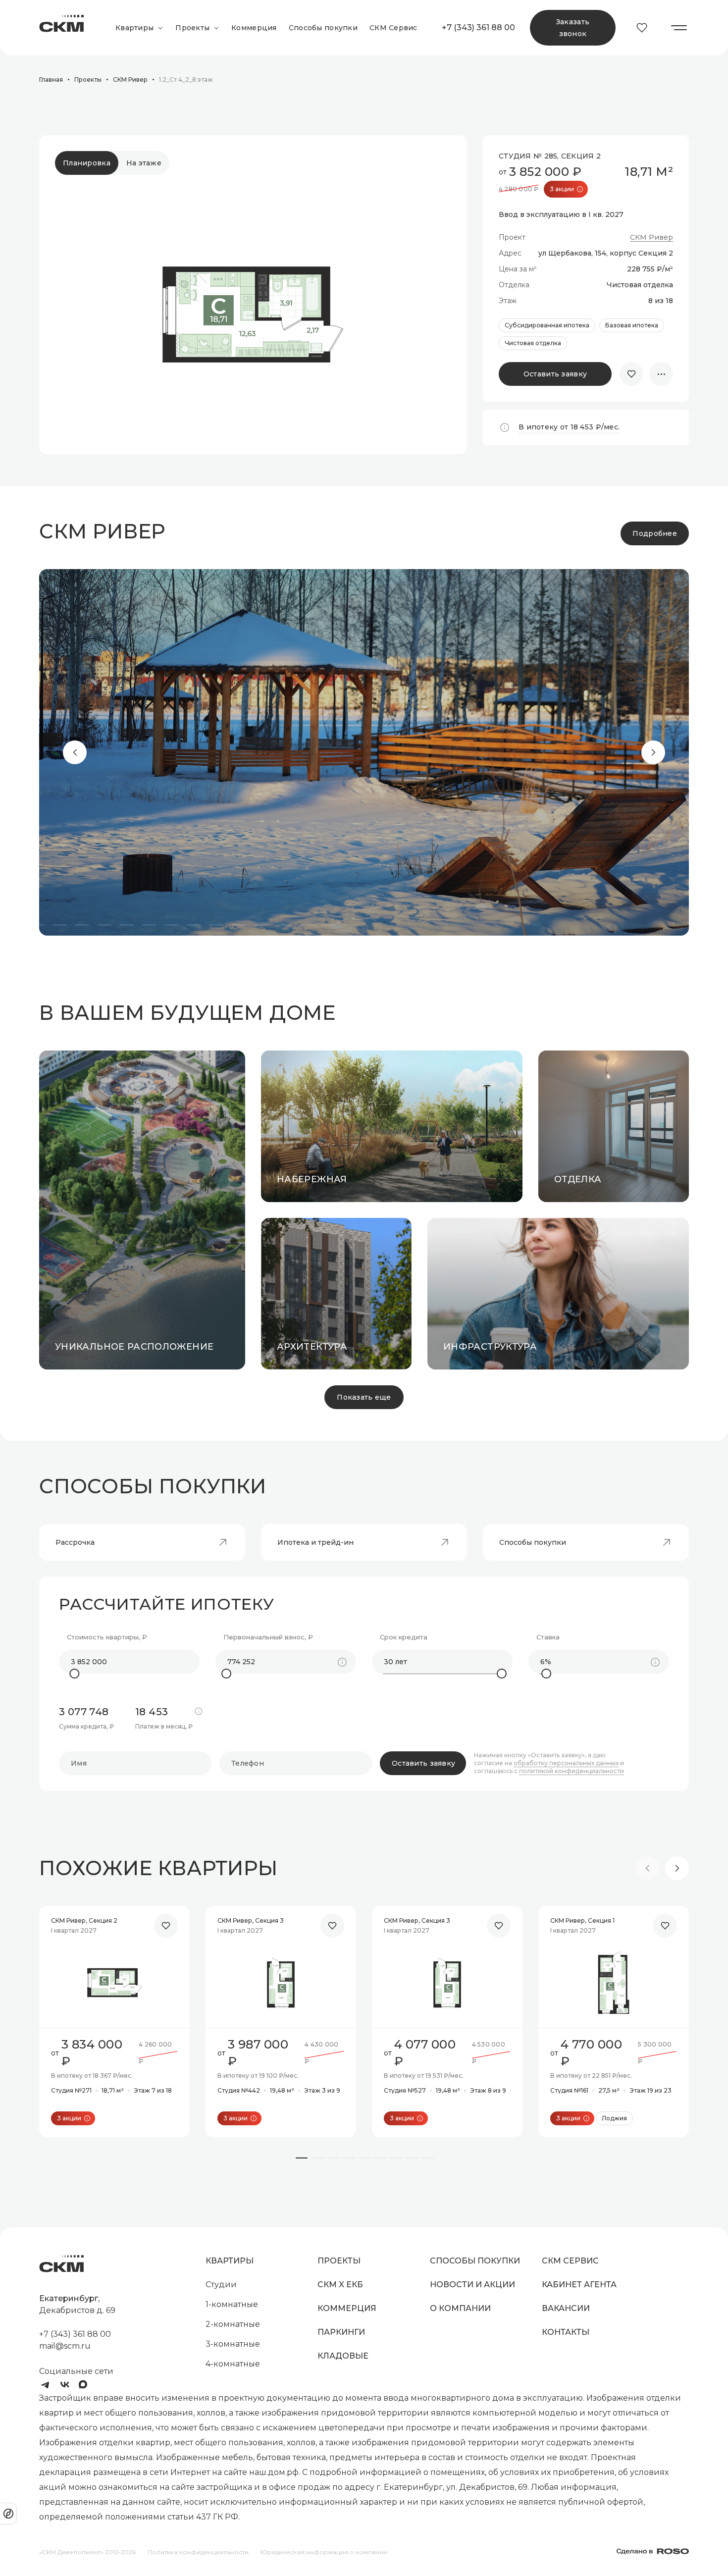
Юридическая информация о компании (324, 2552)
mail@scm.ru (65, 2346)
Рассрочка (75, 1542)
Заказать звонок (573, 28)
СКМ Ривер (651, 237)
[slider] (74, 1674)
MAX (85, 2385)
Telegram (45, 2385)
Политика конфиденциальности (198, 2552)
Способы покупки (533, 1542)
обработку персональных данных (566, 1763)
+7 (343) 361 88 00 (478, 27)
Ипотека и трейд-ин (315, 1542)
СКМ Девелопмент (61, 28)
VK (65, 2385)
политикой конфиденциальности (572, 1771)
